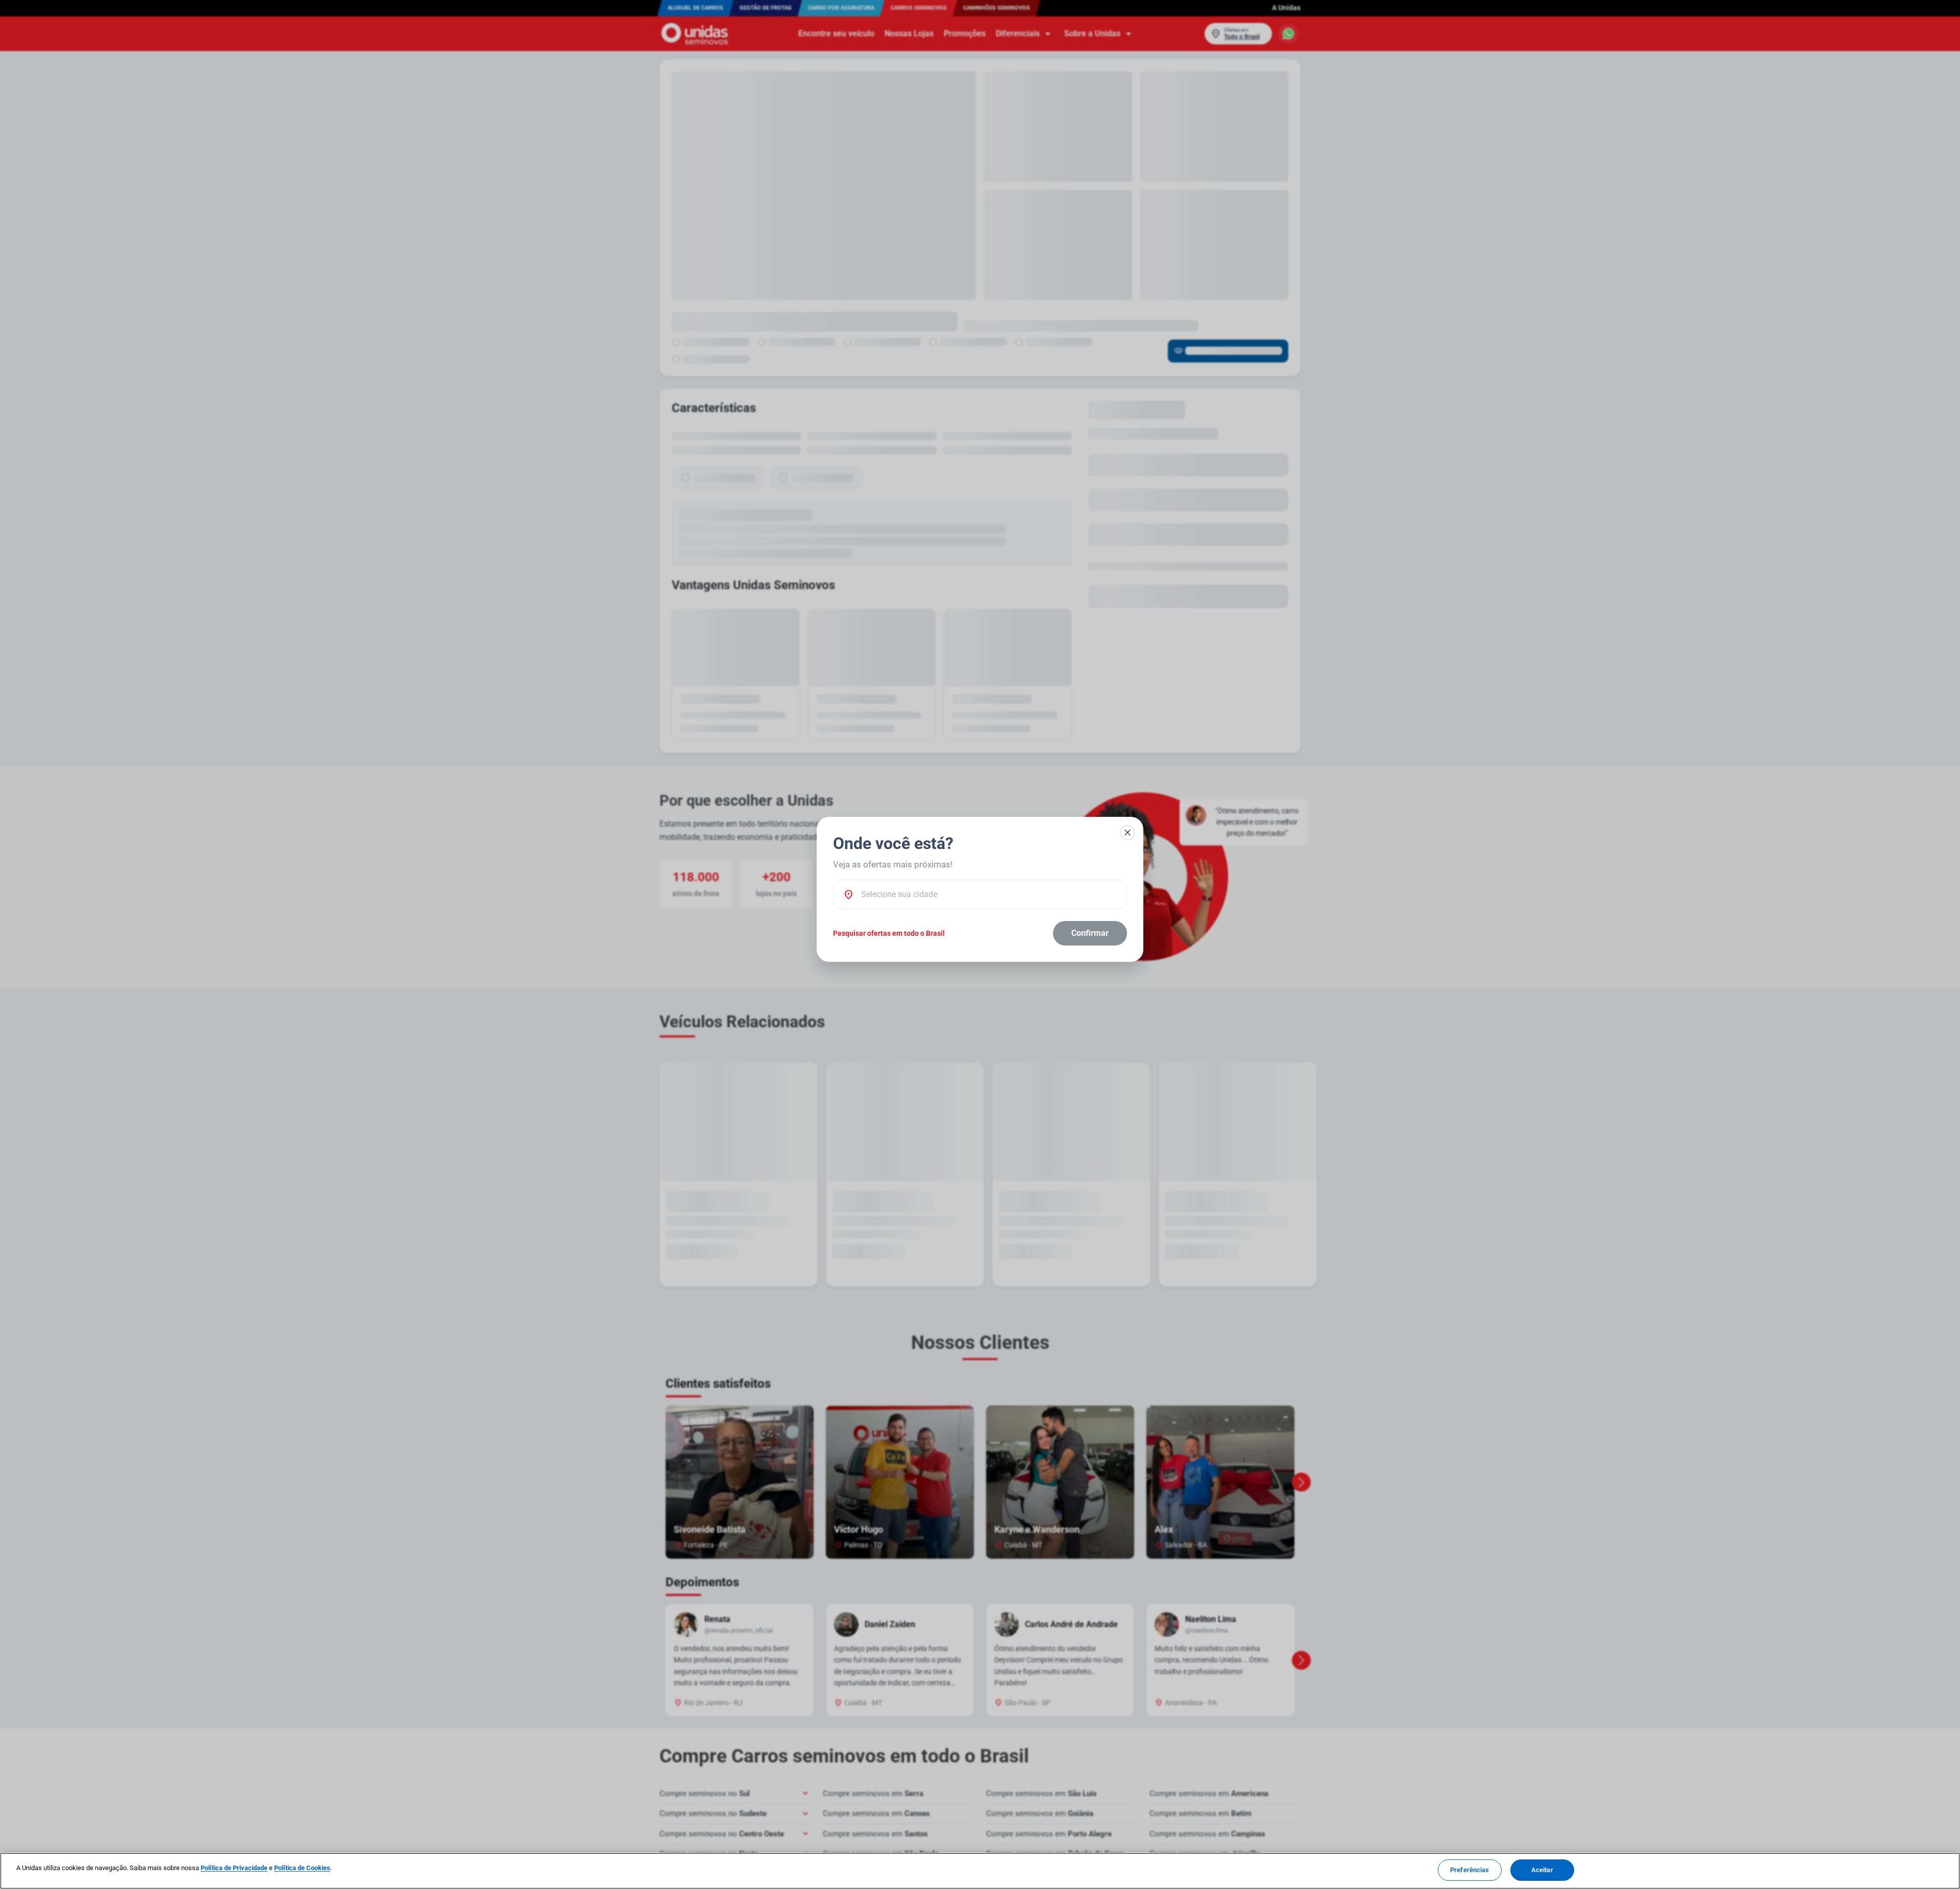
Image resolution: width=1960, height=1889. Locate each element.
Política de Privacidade (234, 1868)
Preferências (1470, 1870)
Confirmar (1090, 933)
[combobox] (989, 894)
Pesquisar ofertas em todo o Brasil (889, 933)
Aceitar (1542, 1870)
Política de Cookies (302, 1868)
